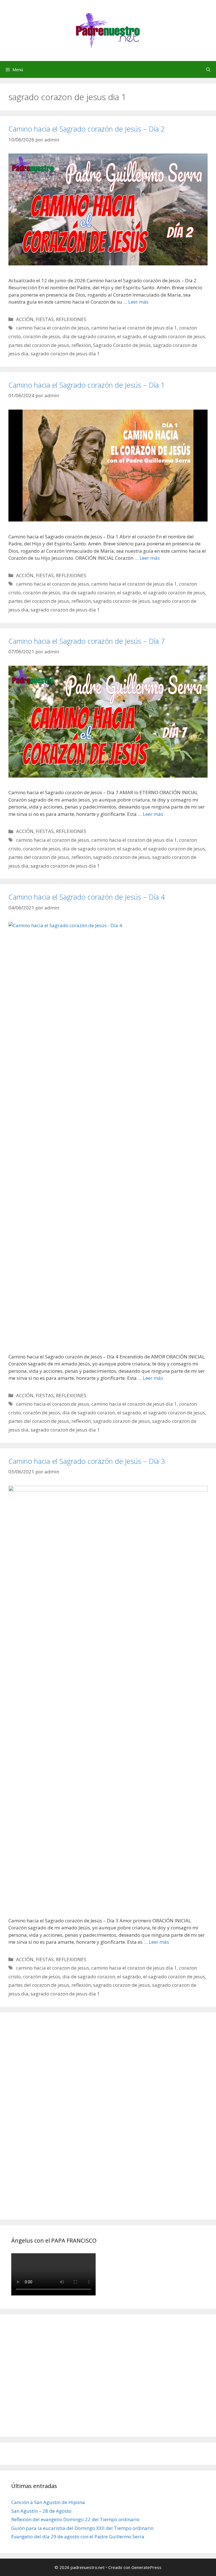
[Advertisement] (53, 2122)
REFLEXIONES (71, 319)
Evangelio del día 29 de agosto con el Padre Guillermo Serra (78, 2537)
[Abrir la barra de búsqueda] (208, 69)
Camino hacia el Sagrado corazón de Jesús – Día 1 (87, 385)
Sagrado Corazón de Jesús (122, 345)
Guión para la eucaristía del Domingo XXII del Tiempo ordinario (82, 2528)
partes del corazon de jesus (39, 345)
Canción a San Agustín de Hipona (48, 2502)
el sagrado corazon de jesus (174, 336)
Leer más (138, 302)
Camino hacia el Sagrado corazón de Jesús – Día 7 (87, 641)
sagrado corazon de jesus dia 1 (65, 354)
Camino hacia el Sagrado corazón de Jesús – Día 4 (87, 897)
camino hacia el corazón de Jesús (53, 328)
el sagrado (129, 336)
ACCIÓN (25, 319)
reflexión (81, 345)
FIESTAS (45, 319)
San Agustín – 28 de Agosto (41, 2511)
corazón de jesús (42, 336)
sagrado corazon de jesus (121, 601)
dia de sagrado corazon (89, 336)
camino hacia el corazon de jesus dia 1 (134, 328)
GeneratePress (146, 2567)
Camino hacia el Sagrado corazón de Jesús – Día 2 (87, 129)
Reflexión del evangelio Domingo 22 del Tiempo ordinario (75, 2519)
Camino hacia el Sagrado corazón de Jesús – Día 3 (87, 1461)
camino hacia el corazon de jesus (53, 584)
